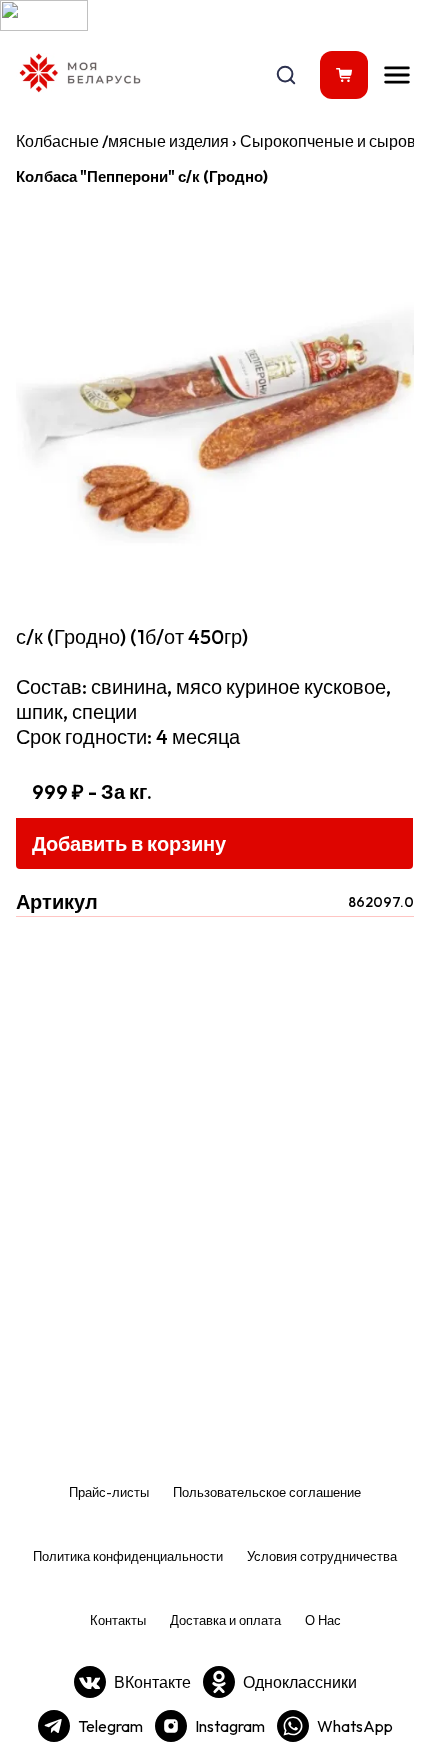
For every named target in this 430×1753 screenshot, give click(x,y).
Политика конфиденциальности (128, 1556)
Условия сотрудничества (322, 1556)
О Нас (323, 1620)
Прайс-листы (109, 1492)
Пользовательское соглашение (267, 1492)
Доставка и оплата (225, 1620)
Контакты (118, 1620)
